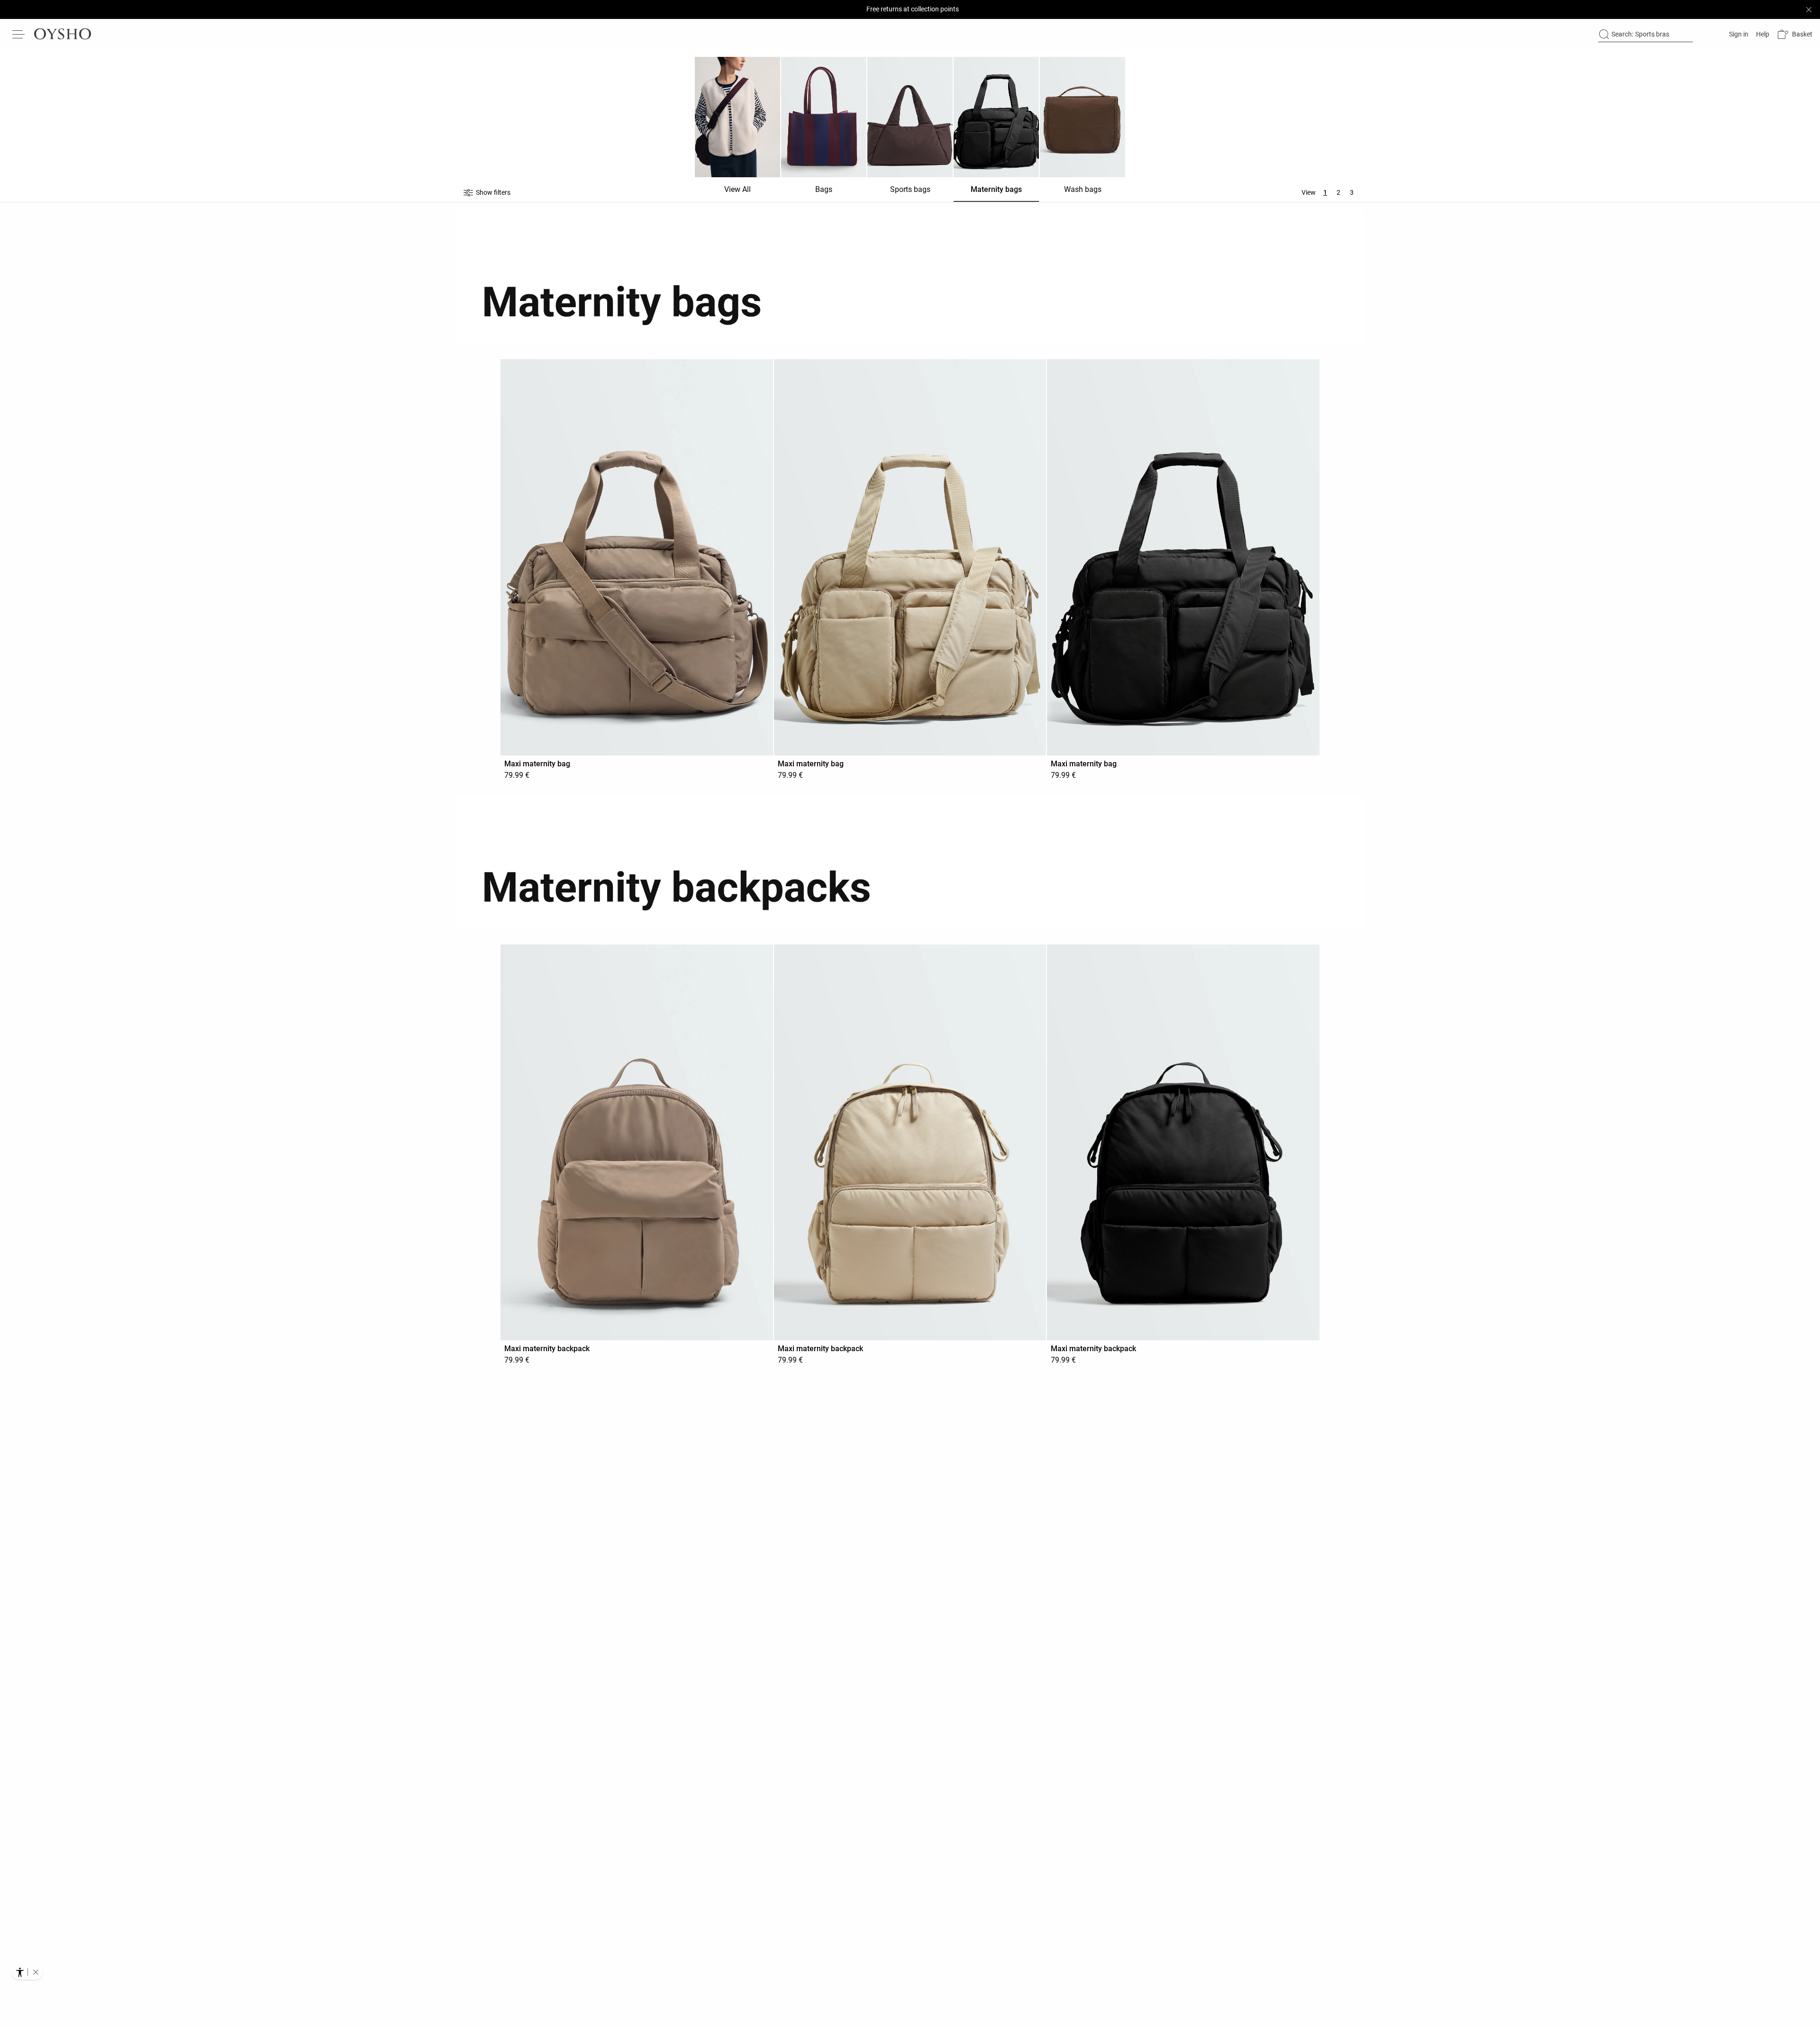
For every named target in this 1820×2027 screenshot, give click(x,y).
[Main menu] (19, 34)
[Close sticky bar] (1809, 9)
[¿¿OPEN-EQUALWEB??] (27, 1972)
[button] (1795, 34)
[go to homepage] (63, 34)
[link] (1738, 34)
